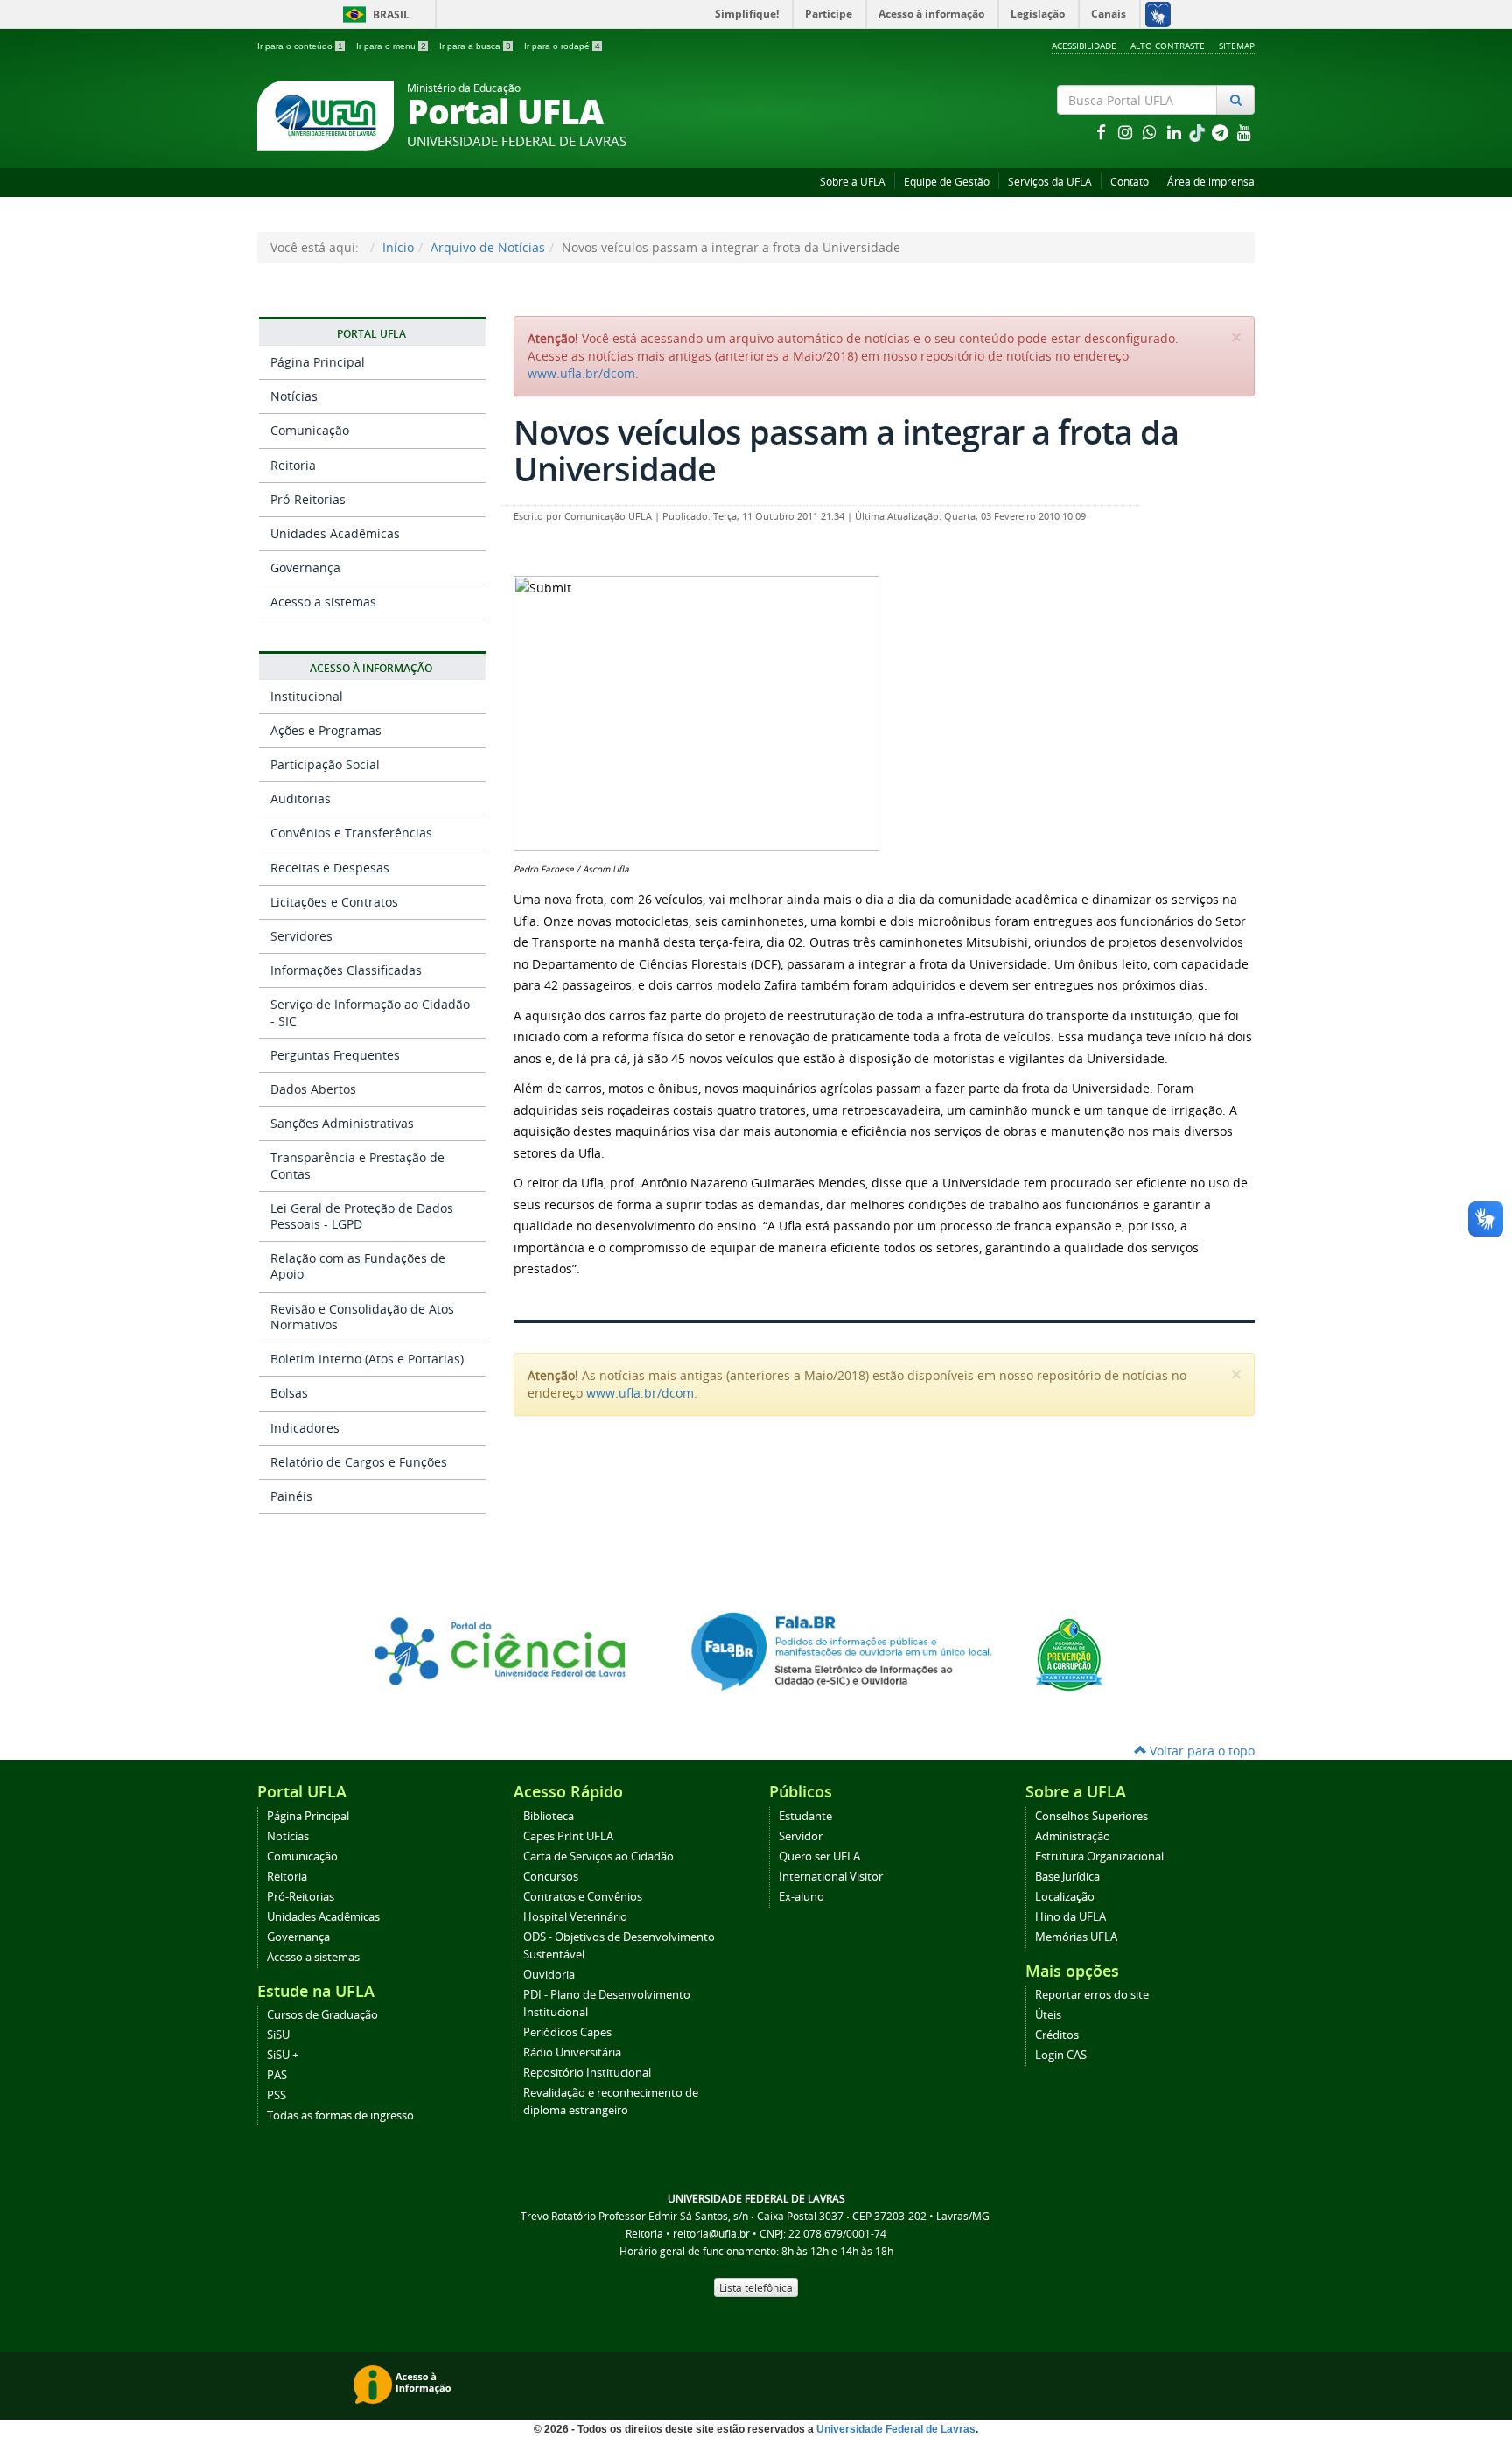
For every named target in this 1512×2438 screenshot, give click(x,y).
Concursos (551, 1877)
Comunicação (310, 430)
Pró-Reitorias (308, 499)
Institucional (307, 696)
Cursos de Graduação (322, 2015)
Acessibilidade (1084, 46)
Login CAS (1061, 2055)
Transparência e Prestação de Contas (357, 1165)
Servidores (301, 936)
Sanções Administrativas (342, 1123)
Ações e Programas (326, 730)
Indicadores (305, 1428)
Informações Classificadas (346, 970)
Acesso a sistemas (323, 602)
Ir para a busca (475, 46)
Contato (1130, 182)
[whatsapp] (1151, 132)
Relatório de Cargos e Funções (359, 1462)
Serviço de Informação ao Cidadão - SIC (370, 1012)
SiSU (278, 2035)
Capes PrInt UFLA (568, 1836)
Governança (305, 567)
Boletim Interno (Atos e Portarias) (367, 1359)
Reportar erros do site (1092, 1995)
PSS (276, 2095)
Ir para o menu (391, 46)
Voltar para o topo (1200, 1751)
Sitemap (1237, 46)
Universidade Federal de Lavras (896, 2429)
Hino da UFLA (1071, 1917)
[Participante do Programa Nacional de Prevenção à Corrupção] (1069, 1653)
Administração (1073, 1836)
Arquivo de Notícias (488, 247)
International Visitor (831, 1877)
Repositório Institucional (587, 2073)
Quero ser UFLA (819, 1857)
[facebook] (1102, 132)
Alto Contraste (1168, 46)
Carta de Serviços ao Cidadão (598, 1857)
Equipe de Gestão (947, 182)
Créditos (1057, 2035)
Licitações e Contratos (334, 902)
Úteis (1048, 2015)
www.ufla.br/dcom (581, 373)
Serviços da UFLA (1050, 182)
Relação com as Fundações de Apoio (358, 1266)
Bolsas (289, 1393)
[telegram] (1221, 132)
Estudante (805, 1816)
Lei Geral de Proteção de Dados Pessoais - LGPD (362, 1216)
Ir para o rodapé (562, 46)
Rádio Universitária (572, 2053)
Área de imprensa (1211, 182)
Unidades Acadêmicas (335, 533)
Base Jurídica (1067, 1877)
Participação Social (325, 764)
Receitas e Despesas (330, 868)
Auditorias (301, 799)
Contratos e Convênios (583, 1897)
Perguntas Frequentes (335, 1055)
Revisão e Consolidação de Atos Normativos (362, 1317)
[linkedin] (1176, 132)
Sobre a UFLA (853, 182)
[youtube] (1244, 132)
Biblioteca (549, 1816)
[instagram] (1127, 132)
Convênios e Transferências (351, 833)
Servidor (801, 1836)
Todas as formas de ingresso (340, 2116)
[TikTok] (1199, 132)
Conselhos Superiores (1092, 1816)
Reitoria (293, 465)
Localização (1065, 1897)
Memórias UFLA (1076, 1937)
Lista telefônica (756, 2287)
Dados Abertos (313, 1089)
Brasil (373, 14)
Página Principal (318, 362)
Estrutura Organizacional (1099, 1857)
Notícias (294, 396)
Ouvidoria (549, 1975)
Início (398, 247)
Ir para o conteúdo (300, 46)
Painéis (291, 1496)
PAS (277, 2075)
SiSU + (283, 2055)
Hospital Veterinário (575, 1917)
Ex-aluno (801, 1897)
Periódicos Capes (567, 2032)
